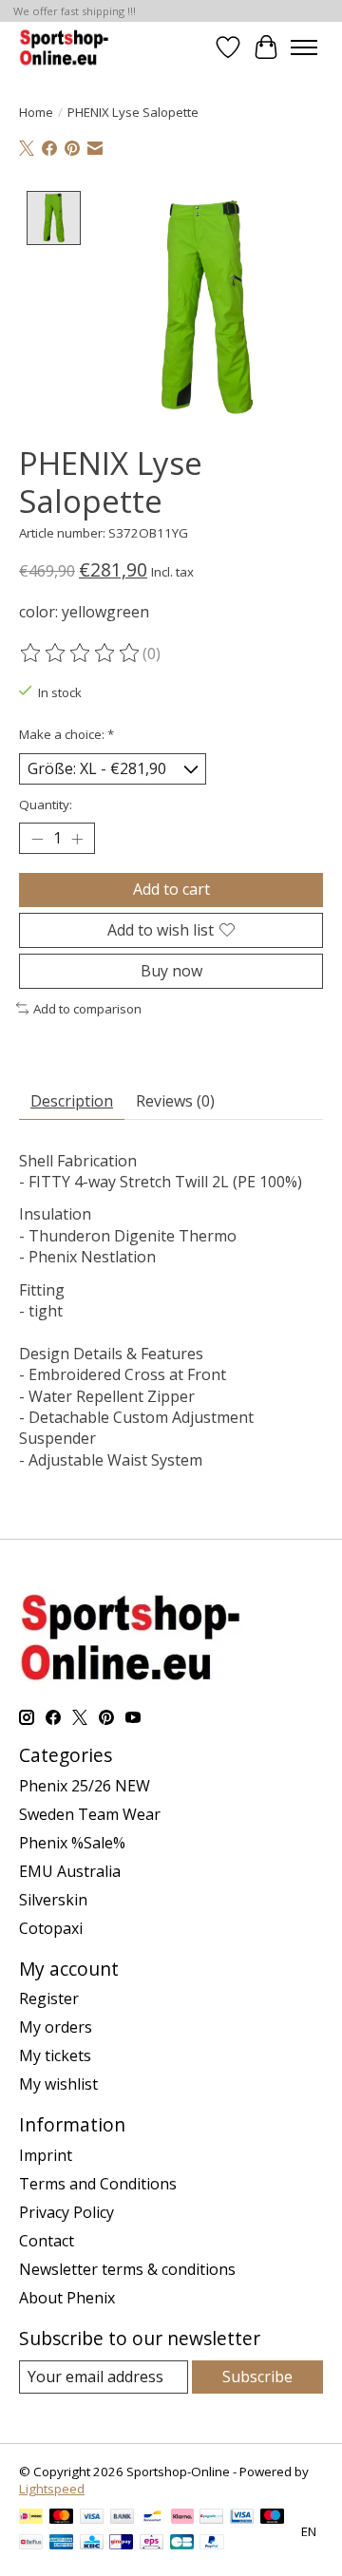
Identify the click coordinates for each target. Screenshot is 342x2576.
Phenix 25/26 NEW (85, 1786)
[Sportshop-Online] (66, 47)
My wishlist (58, 2084)
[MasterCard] (62, 2518)
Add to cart (171, 889)
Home (36, 112)
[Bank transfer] (123, 2518)
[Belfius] (31, 2544)
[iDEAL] (31, 2518)
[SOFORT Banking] (182, 2518)
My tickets (55, 2055)
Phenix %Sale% (72, 1843)
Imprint (46, 2155)
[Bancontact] (152, 2518)
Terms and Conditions (98, 2184)
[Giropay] (121, 2544)
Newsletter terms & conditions (127, 2269)
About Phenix (67, 2298)
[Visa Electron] (242, 2518)
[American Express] (62, 2544)
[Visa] (92, 2518)
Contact (47, 2241)
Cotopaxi (51, 1928)
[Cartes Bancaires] (182, 2544)
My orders (56, 2027)
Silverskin (53, 1900)
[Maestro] (273, 2518)
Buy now (171, 971)
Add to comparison (87, 1009)
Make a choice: (66, 734)
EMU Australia (70, 1871)
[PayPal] (212, 2544)
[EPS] (152, 2544)
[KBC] (92, 2544)
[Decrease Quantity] (37, 839)
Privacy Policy (66, 2212)
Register (49, 1998)
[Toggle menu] (304, 47)
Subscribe (257, 2377)
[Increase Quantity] (77, 839)
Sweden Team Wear (90, 1814)
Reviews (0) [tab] (175, 1101)
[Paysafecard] (211, 2518)
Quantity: (46, 805)
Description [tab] (72, 1101)
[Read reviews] (81, 653)
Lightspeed (52, 2489)
